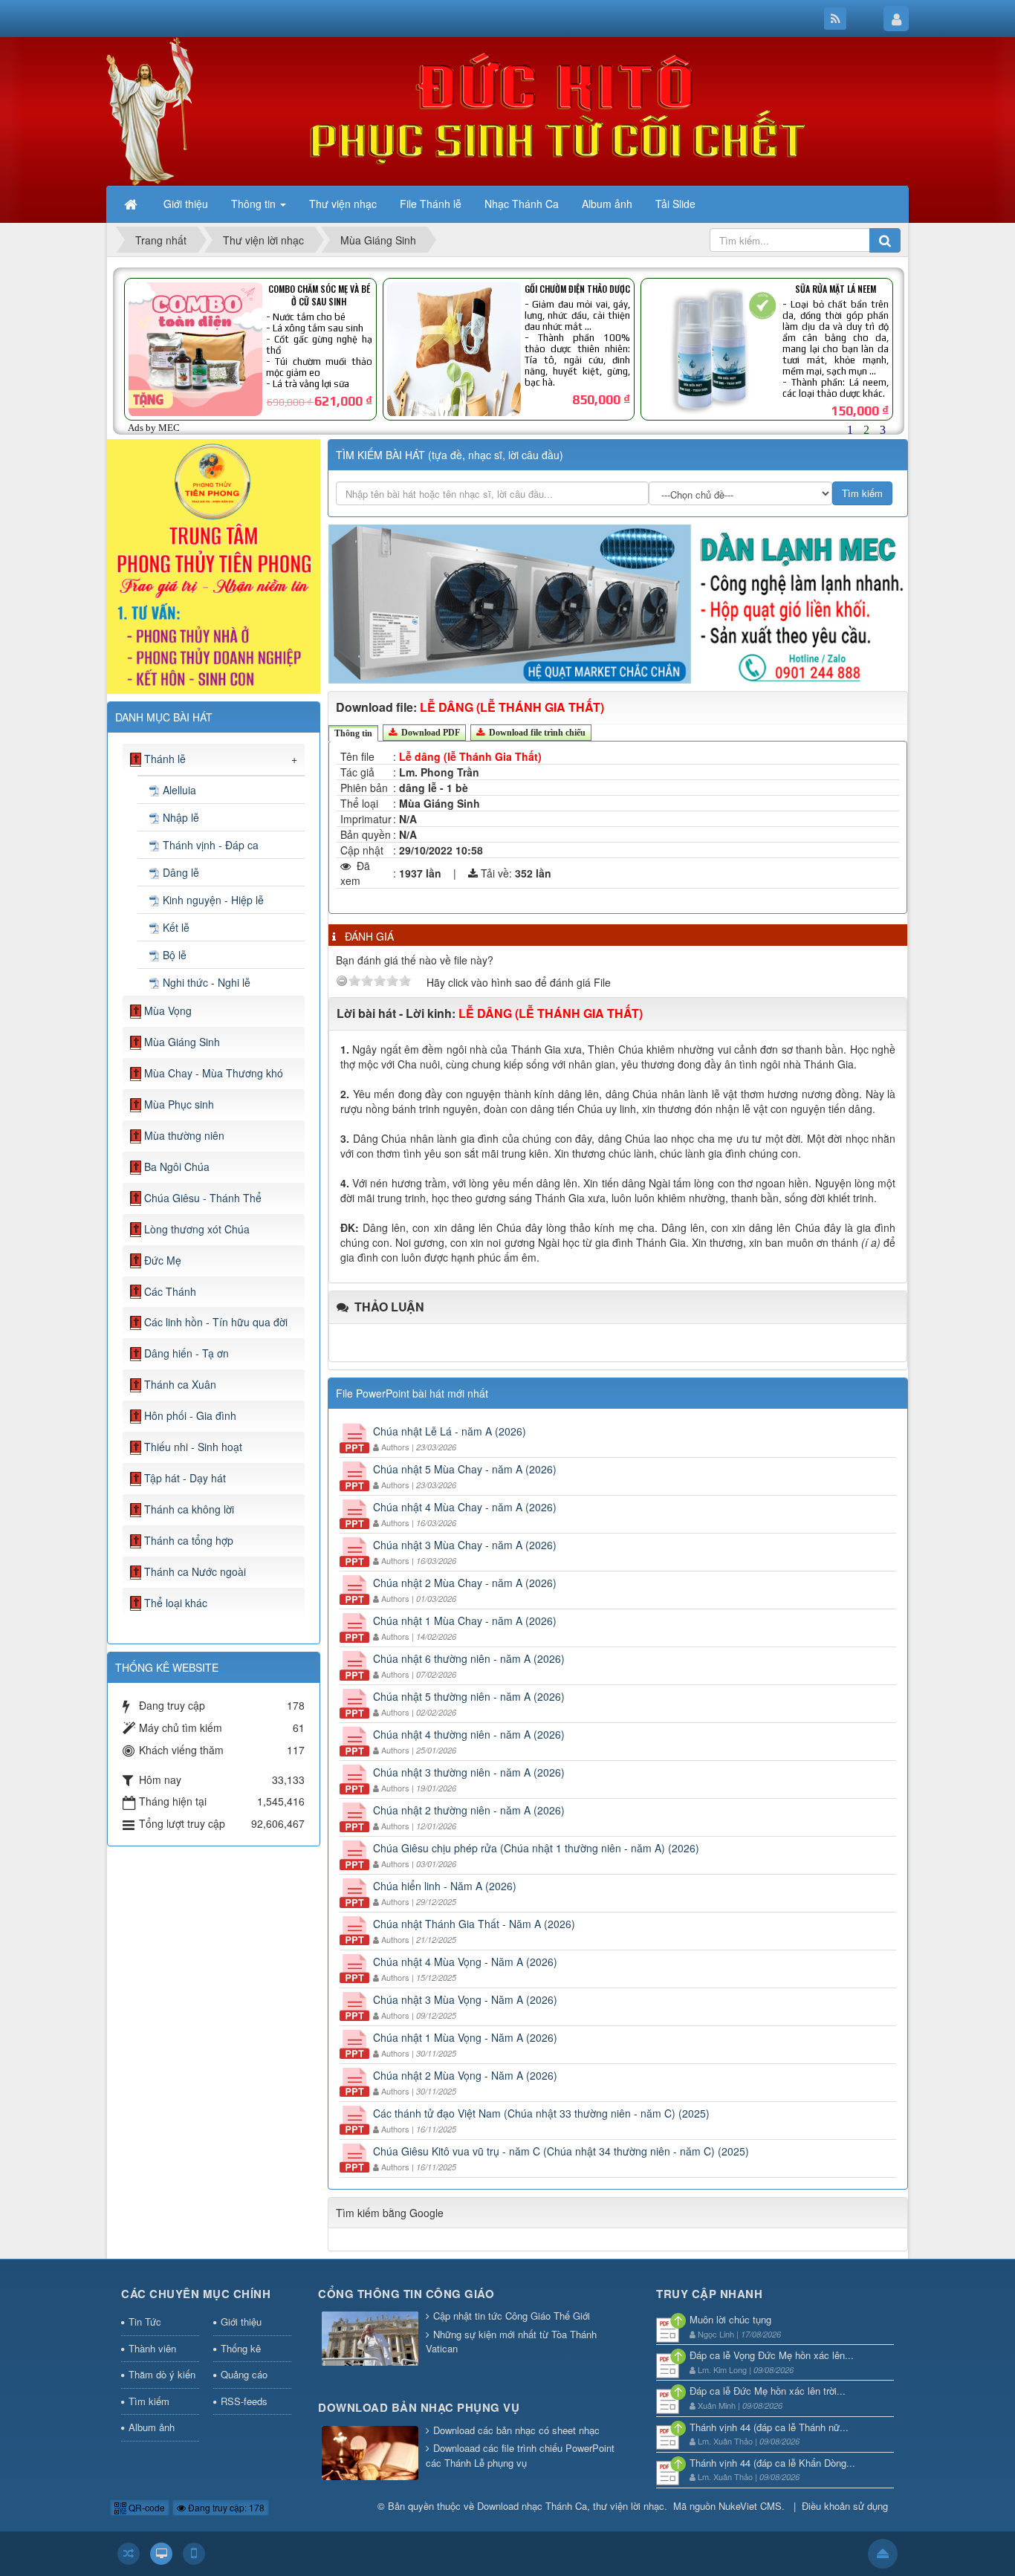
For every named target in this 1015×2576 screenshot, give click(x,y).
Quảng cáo (244, 2374)
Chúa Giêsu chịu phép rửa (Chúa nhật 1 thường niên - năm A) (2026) (536, 1848)
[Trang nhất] (132, 204)
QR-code (146, 2507)
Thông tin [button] (255, 204)
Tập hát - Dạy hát (185, 1478)
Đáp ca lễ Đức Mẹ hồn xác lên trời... (768, 2391)
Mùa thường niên (184, 1135)
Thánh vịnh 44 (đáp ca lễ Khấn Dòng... (772, 2463)
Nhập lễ (181, 817)
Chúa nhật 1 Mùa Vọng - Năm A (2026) (465, 2037)
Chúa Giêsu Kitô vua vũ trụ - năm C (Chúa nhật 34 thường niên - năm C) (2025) (561, 2151)
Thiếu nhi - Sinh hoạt (193, 1447)
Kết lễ (176, 927)
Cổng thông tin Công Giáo (406, 2294)
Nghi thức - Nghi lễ (207, 982)
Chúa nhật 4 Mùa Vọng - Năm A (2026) (465, 1962)
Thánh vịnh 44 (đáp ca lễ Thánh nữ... (769, 2427)
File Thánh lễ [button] (431, 204)
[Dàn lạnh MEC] (618, 603)
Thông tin (353, 733)
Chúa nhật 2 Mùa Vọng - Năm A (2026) (465, 2075)
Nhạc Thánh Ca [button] (522, 204)
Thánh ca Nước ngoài (195, 1571)
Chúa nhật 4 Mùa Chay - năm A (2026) (465, 1507)
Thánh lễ (165, 759)
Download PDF (429, 733)
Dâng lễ (181, 872)
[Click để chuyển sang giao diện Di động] (194, 2554)
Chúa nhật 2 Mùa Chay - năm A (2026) (465, 1583)
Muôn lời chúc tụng (730, 2319)
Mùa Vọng (168, 1010)
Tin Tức (145, 2322)
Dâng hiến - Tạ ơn (187, 1353)
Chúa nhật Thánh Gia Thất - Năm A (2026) (474, 1924)
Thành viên (152, 2348)
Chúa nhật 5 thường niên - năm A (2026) (469, 1696)
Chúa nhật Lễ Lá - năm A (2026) (450, 1431)
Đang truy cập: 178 (225, 2507)
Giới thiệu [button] (186, 204)
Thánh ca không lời (189, 1509)
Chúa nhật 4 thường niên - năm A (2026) (469, 1734)
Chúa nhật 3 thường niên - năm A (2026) (469, 1772)
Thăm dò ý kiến (162, 2374)
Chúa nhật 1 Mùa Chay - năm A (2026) (465, 1620)
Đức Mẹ (163, 1260)
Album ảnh (152, 2427)
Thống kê (241, 2348)
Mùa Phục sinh (179, 1104)
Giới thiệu (241, 2322)
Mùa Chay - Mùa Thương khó (214, 1073)
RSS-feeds (244, 2401)
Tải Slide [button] (675, 204)
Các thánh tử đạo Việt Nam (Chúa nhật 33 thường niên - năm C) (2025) (541, 2113)
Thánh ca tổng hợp (189, 1540)
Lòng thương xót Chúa (197, 1229)
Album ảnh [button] (607, 204)
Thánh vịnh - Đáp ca (211, 845)
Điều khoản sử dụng (845, 2506)
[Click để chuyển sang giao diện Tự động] (129, 2554)
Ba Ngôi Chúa (177, 1167)
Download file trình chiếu (536, 733)
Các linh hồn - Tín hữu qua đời (216, 1322)
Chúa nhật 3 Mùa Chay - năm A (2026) (465, 1545)
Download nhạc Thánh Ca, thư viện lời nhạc (571, 2506)
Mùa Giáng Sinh (182, 1042)
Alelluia (179, 790)
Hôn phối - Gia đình (190, 1415)
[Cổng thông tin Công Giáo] (370, 2340)
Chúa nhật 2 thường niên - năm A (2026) (469, 1810)
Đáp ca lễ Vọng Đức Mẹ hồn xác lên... (772, 2355)
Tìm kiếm (149, 2401)
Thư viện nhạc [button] (343, 204)
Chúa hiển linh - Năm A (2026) (445, 1886)
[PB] (214, 565)
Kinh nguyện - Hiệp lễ (213, 900)
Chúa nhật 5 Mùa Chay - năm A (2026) (465, 1469)
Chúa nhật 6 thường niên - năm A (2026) (469, 1658)
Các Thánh (170, 1291)
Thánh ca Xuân (180, 1384)
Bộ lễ (175, 955)
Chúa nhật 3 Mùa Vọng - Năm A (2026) (465, 1999)
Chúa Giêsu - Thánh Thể (203, 1198)
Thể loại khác (176, 1603)
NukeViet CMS (750, 2506)
